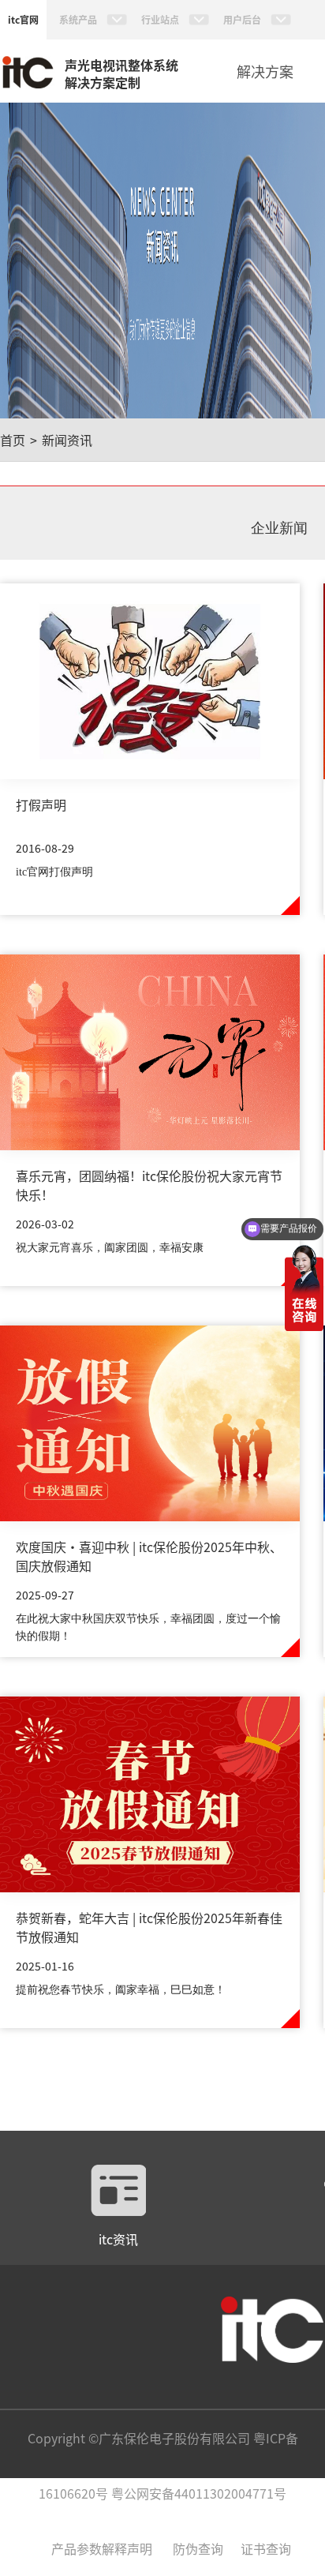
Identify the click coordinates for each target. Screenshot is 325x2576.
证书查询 (266, 2548)
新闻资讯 (67, 440)
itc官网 (23, 19)
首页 (13, 440)
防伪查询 (198, 2548)
